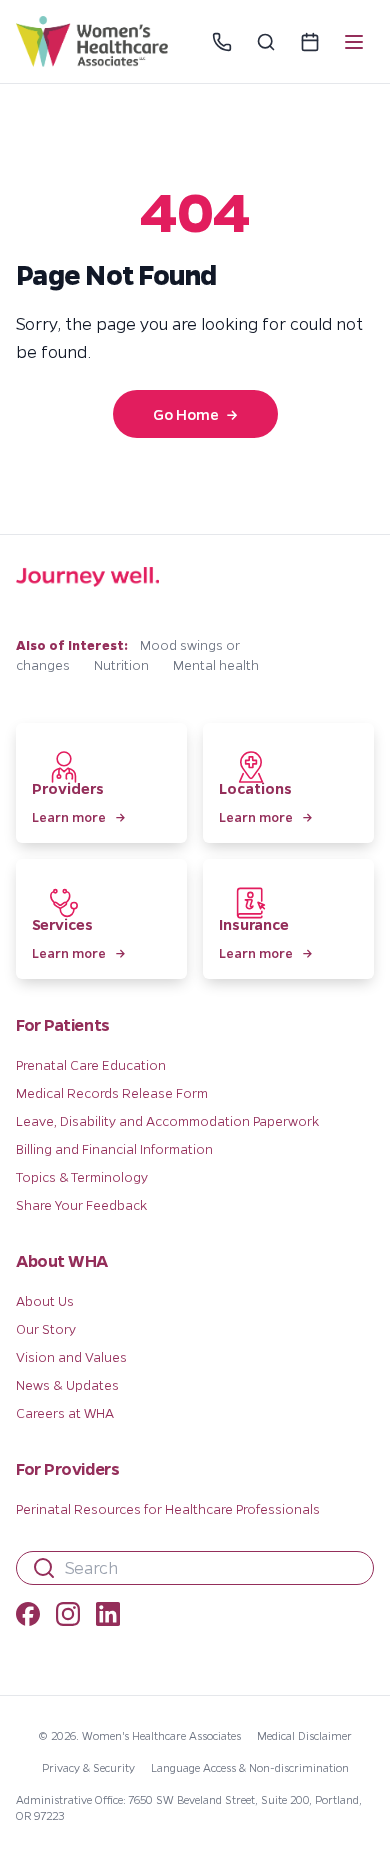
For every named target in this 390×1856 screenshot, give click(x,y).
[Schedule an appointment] (310, 42)
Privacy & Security (88, 1767)
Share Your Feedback (81, 1204)
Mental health (216, 664)
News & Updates (67, 1384)
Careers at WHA (65, 1412)
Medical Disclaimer (304, 1735)
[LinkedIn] (108, 1617)
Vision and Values (71, 1356)
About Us (45, 1300)
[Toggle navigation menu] (354, 42)
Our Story (46, 1328)
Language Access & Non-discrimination (250, 1767)
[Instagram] (68, 1617)
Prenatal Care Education (91, 1064)
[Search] (266, 42)
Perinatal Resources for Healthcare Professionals (168, 1508)
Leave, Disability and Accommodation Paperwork (167, 1120)
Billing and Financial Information (114, 1148)
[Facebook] (28, 1617)
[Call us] (222, 42)
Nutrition (121, 664)
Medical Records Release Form (112, 1092)
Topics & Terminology (82, 1176)
